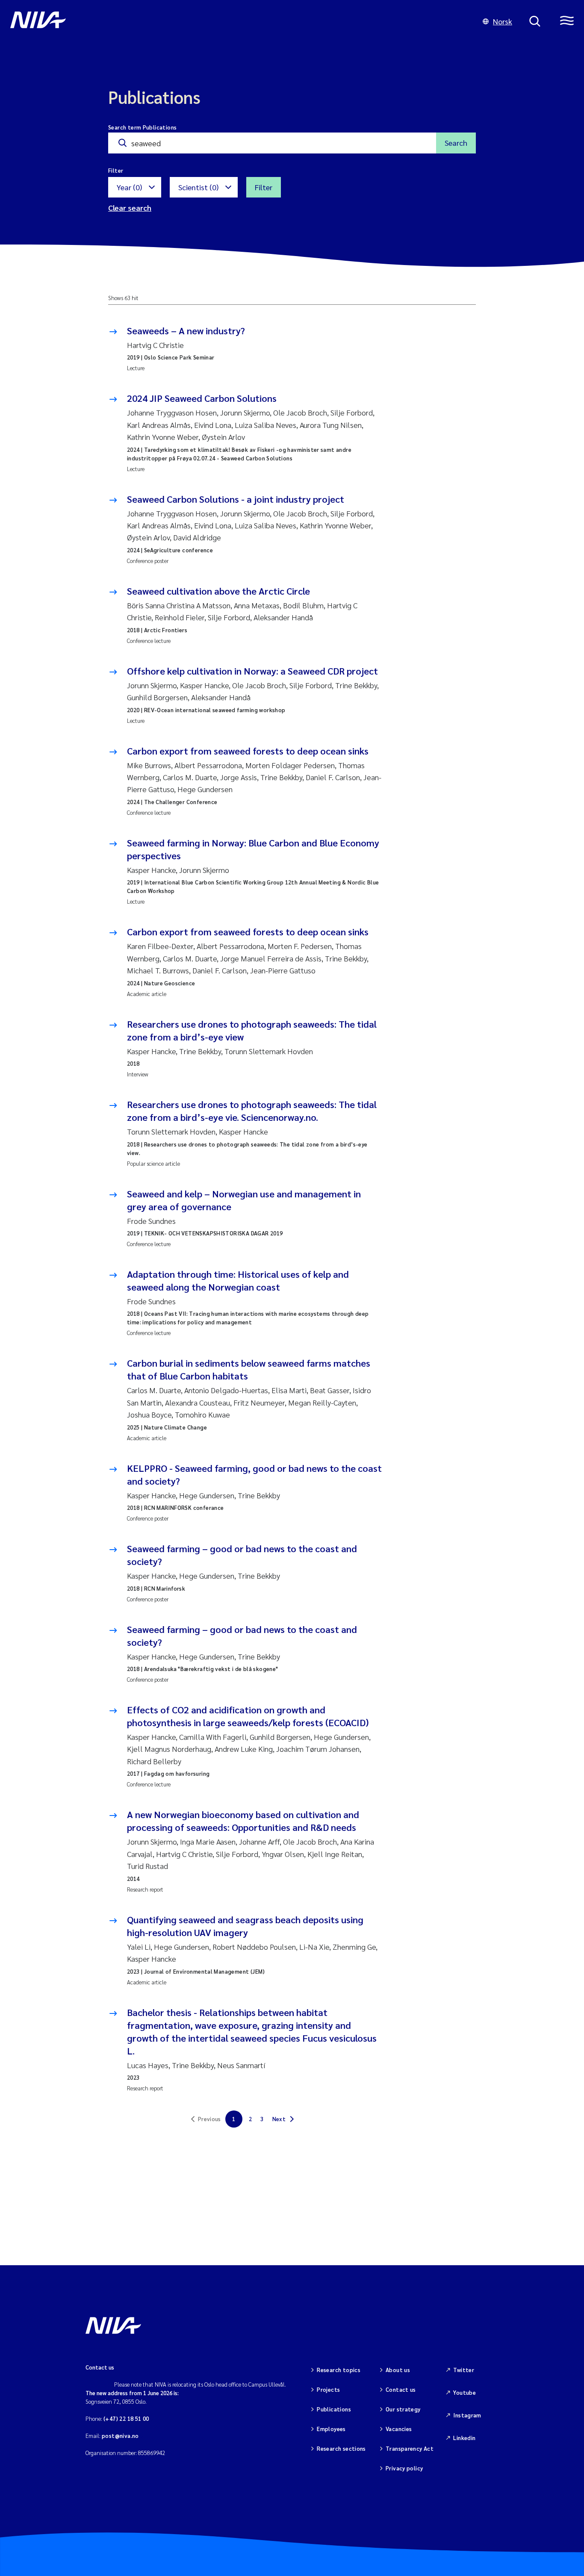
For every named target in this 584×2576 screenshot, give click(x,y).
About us (398, 2370)
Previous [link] (209, 2119)
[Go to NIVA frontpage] (238, 21)
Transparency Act (410, 2448)
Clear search (130, 208)
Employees (331, 2429)
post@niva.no (120, 2436)
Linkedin (464, 2438)
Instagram (467, 2415)
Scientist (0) (198, 187)
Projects (328, 2389)
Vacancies (399, 2429)
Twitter (464, 2370)
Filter (264, 187)
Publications (334, 2409)
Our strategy (403, 2409)
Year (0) (129, 187)
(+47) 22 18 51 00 (126, 2418)
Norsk (503, 21)
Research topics (339, 2370)
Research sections (341, 2448)
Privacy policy (404, 2468)
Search (456, 143)
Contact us (401, 2389)
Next (279, 2119)
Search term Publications (142, 127)
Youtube (465, 2392)
